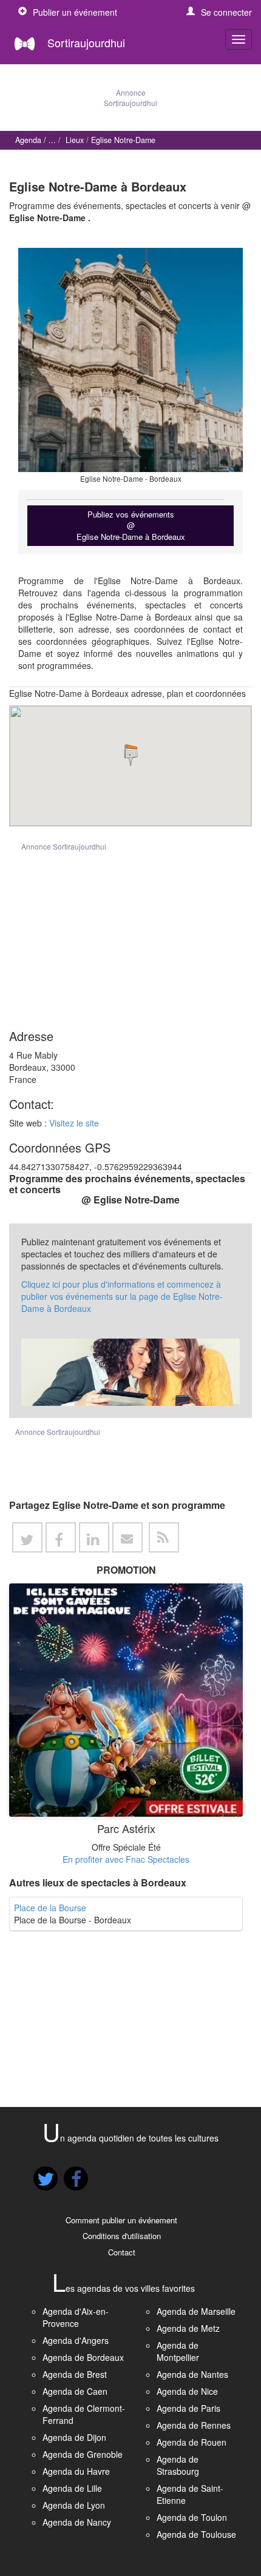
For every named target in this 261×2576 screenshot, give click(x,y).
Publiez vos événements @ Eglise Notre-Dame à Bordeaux (131, 525)
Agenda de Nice (187, 2391)
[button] (219, 12)
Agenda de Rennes (194, 2425)
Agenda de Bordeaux (83, 2357)
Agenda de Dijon (74, 2437)
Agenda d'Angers (76, 2340)
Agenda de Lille (72, 2488)
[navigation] (239, 39)
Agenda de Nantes (192, 2374)
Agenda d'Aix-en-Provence (76, 2317)
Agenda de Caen (75, 2391)
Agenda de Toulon (192, 2517)
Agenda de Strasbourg (178, 2465)
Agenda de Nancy (77, 2522)
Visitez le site (74, 1123)
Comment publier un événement (121, 2220)
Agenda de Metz (188, 2328)
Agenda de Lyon (74, 2505)
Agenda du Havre (76, 2471)
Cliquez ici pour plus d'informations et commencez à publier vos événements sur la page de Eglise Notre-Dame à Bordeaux (122, 1296)
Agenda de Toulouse (196, 2534)
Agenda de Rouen (192, 2442)
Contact (122, 2252)
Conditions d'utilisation (122, 2236)
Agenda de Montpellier (178, 2351)
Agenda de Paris (188, 2408)
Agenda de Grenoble (83, 2454)
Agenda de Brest (75, 2374)
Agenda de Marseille (196, 2311)
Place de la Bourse (50, 1908)
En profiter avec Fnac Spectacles (126, 1859)
